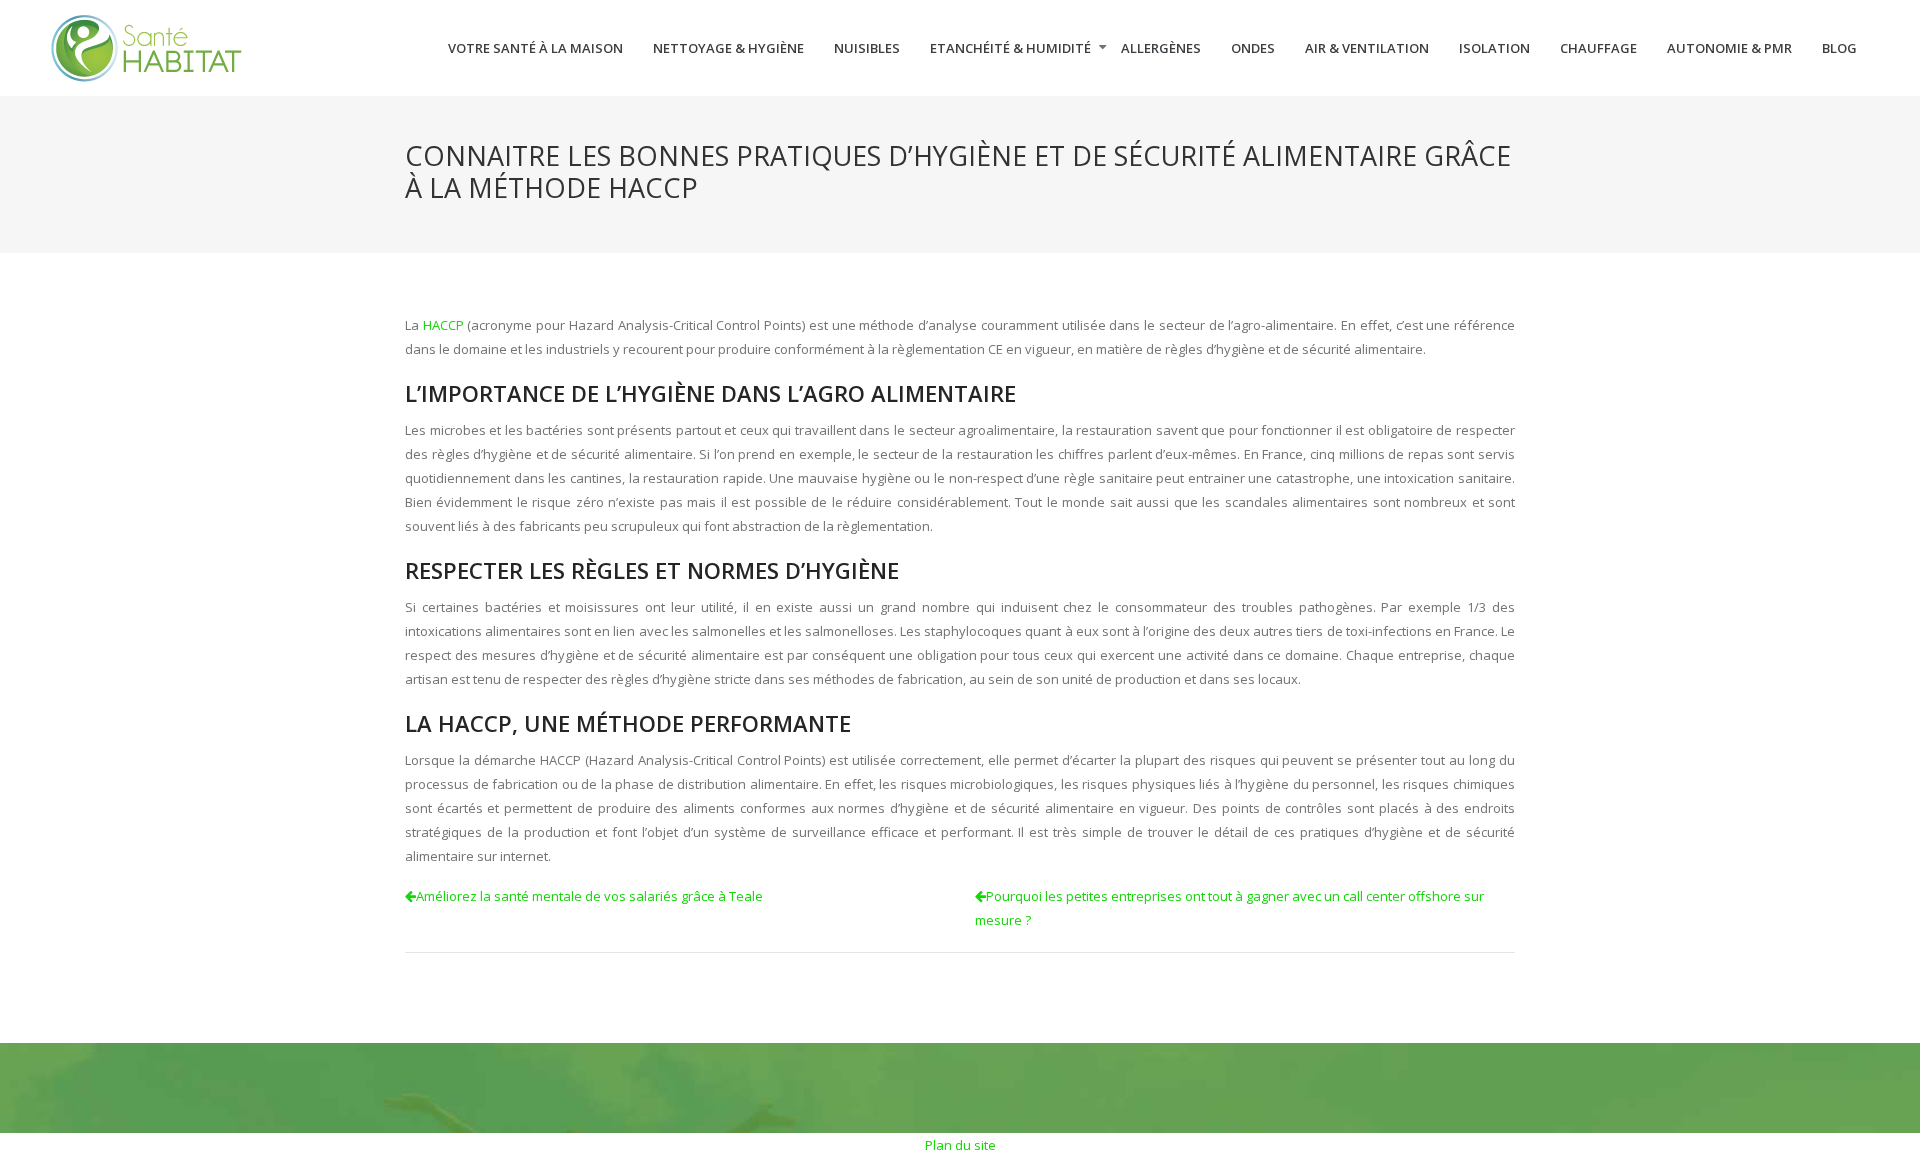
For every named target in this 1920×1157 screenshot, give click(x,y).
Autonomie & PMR (1729, 48)
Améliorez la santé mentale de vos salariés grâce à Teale (589, 896)
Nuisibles (867, 48)
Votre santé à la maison (535, 48)
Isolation (1494, 48)
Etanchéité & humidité (1010, 48)
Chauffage (1598, 48)
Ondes (1253, 48)
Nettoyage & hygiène (728, 48)
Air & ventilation (1367, 48)
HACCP (443, 325)
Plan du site (960, 1145)
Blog (1839, 48)
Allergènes (1161, 48)
